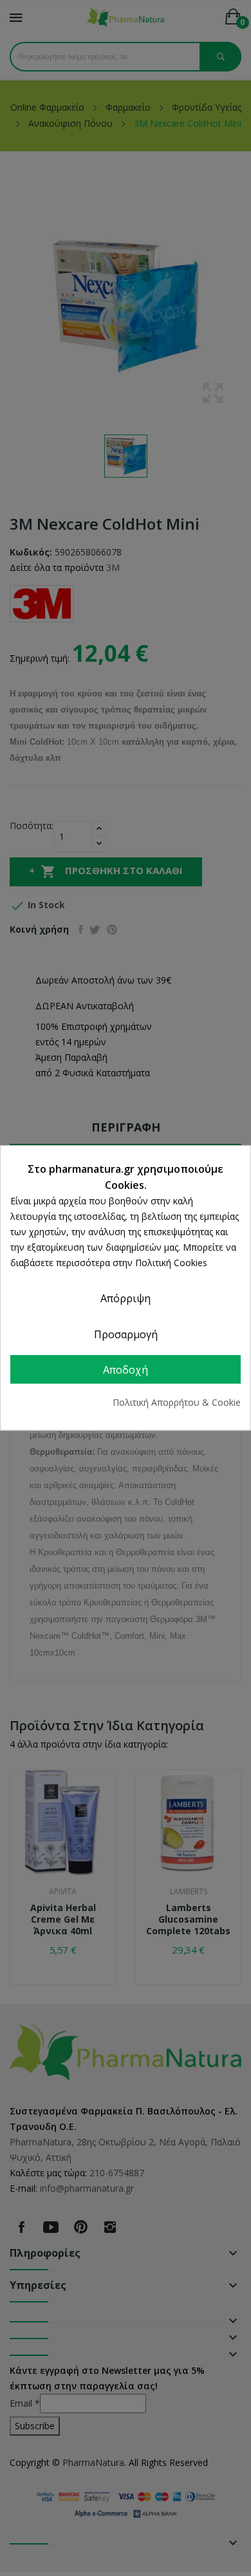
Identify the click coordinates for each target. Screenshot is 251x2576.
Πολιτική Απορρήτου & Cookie (177, 1403)
